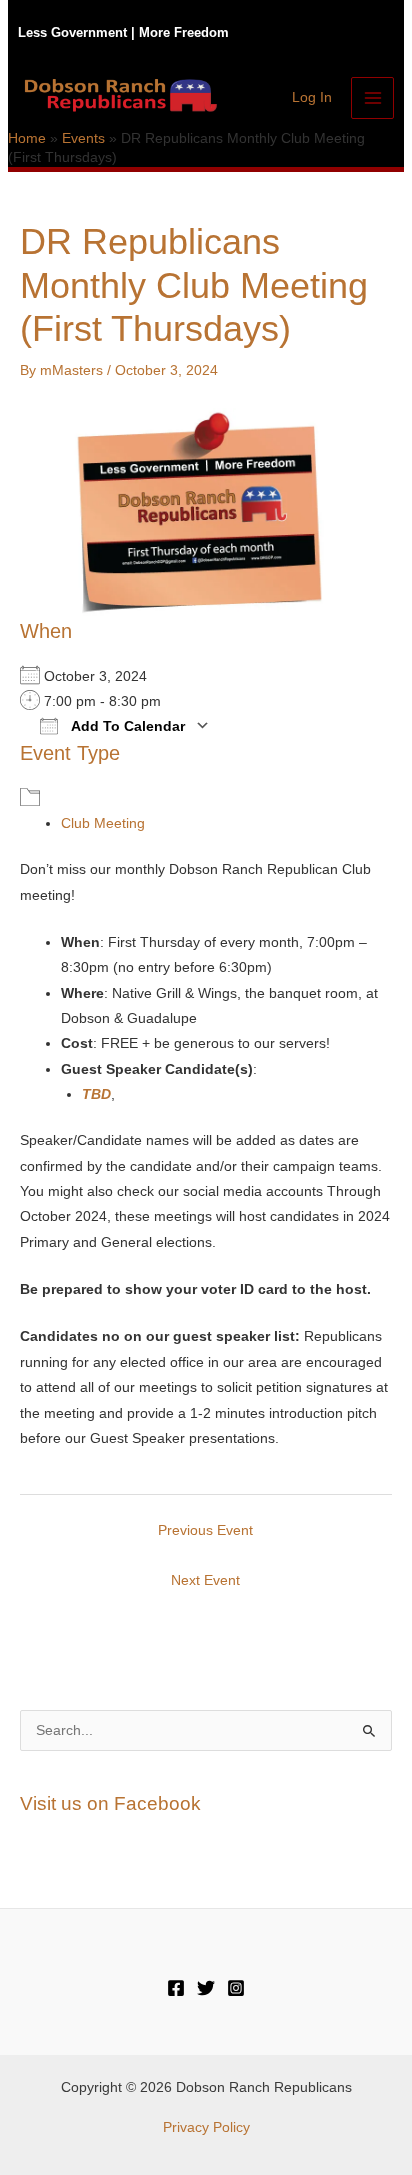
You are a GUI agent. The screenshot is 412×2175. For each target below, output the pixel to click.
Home (27, 138)
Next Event (205, 1580)
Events (83, 138)
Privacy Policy (206, 2127)
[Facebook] (176, 1988)
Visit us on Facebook (110, 1803)
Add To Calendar (126, 726)
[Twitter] (206, 1988)
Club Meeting (103, 823)
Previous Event (205, 1530)
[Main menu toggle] (372, 98)
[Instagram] (236, 1988)
